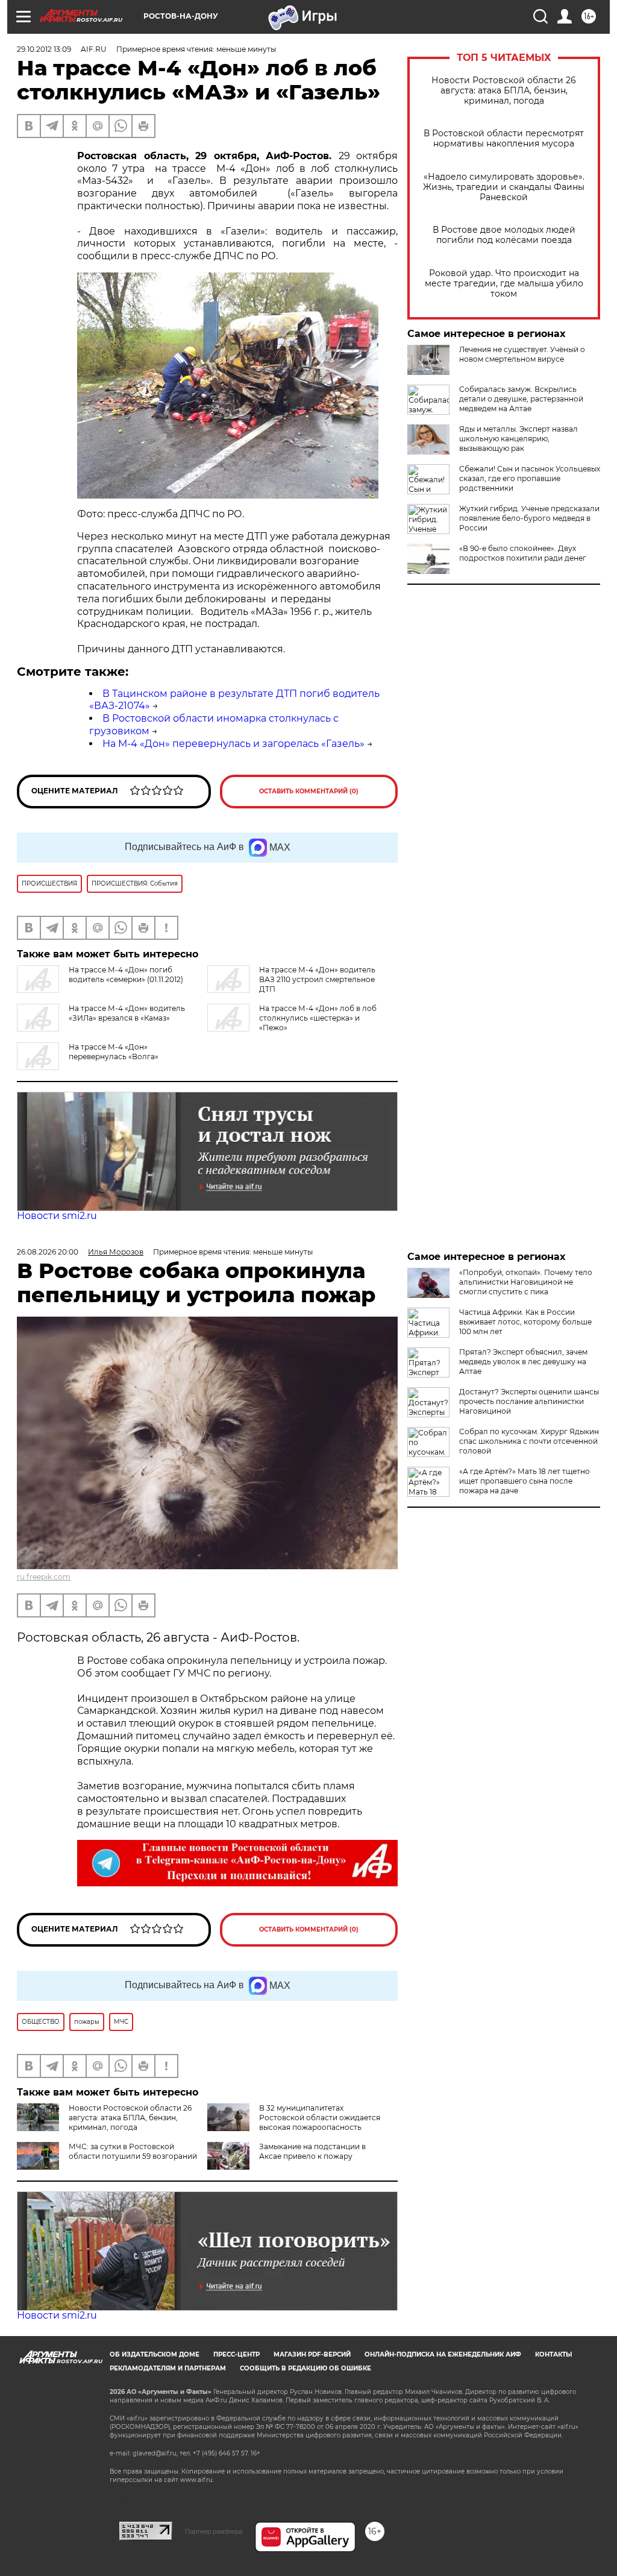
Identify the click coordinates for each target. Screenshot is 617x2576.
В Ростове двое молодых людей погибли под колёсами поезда (504, 235)
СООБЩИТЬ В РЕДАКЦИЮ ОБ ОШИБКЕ (305, 2368)
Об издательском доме (155, 2354)
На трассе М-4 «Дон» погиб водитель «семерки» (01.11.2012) (126, 975)
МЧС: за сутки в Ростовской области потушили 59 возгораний (133, 2151)
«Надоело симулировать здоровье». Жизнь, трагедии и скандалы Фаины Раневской (504, 187)
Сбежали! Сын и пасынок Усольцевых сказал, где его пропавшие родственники (530, 478)
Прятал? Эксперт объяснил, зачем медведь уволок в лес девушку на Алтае (523, 1362)
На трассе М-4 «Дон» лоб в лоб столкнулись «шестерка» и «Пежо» (318, 1018)
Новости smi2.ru (57, 1216)
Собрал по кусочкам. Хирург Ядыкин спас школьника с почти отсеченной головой (529, 1441)
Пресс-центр (236, 2354)
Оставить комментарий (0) (309, 791)
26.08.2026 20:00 (48, 1252)
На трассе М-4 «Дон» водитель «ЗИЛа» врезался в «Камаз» (127, 1013)
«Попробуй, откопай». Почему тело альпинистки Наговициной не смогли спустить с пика (526, 1282)
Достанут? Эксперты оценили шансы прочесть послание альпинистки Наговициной (529, 1401)
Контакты (553, 2354)
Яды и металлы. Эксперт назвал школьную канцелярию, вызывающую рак (518, 439)
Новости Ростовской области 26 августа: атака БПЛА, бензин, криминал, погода (504, 91)
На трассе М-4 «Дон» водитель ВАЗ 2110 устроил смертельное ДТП (317, 979)
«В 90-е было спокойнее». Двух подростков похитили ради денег (523, 553)
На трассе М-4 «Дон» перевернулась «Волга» (114, 1052)
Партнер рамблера (214, 2531)
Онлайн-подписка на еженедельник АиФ (443, 2354)
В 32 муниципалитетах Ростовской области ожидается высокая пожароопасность (320, 2118)
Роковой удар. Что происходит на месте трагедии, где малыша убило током (504, 284)
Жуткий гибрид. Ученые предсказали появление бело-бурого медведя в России (529, 518)
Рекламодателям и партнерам (168, 2368)
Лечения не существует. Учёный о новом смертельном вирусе (522, 354)
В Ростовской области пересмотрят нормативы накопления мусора (504, 139)
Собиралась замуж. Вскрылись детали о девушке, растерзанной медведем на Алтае (521, 399)
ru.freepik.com (44, 1577)
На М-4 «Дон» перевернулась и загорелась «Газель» (233, 744)
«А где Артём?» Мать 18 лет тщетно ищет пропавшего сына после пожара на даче (525, 1481)
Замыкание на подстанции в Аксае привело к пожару (312, 2151)
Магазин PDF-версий (312, 2354)
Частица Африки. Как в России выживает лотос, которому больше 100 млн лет (525, 1322)
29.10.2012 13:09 (44, 49)
